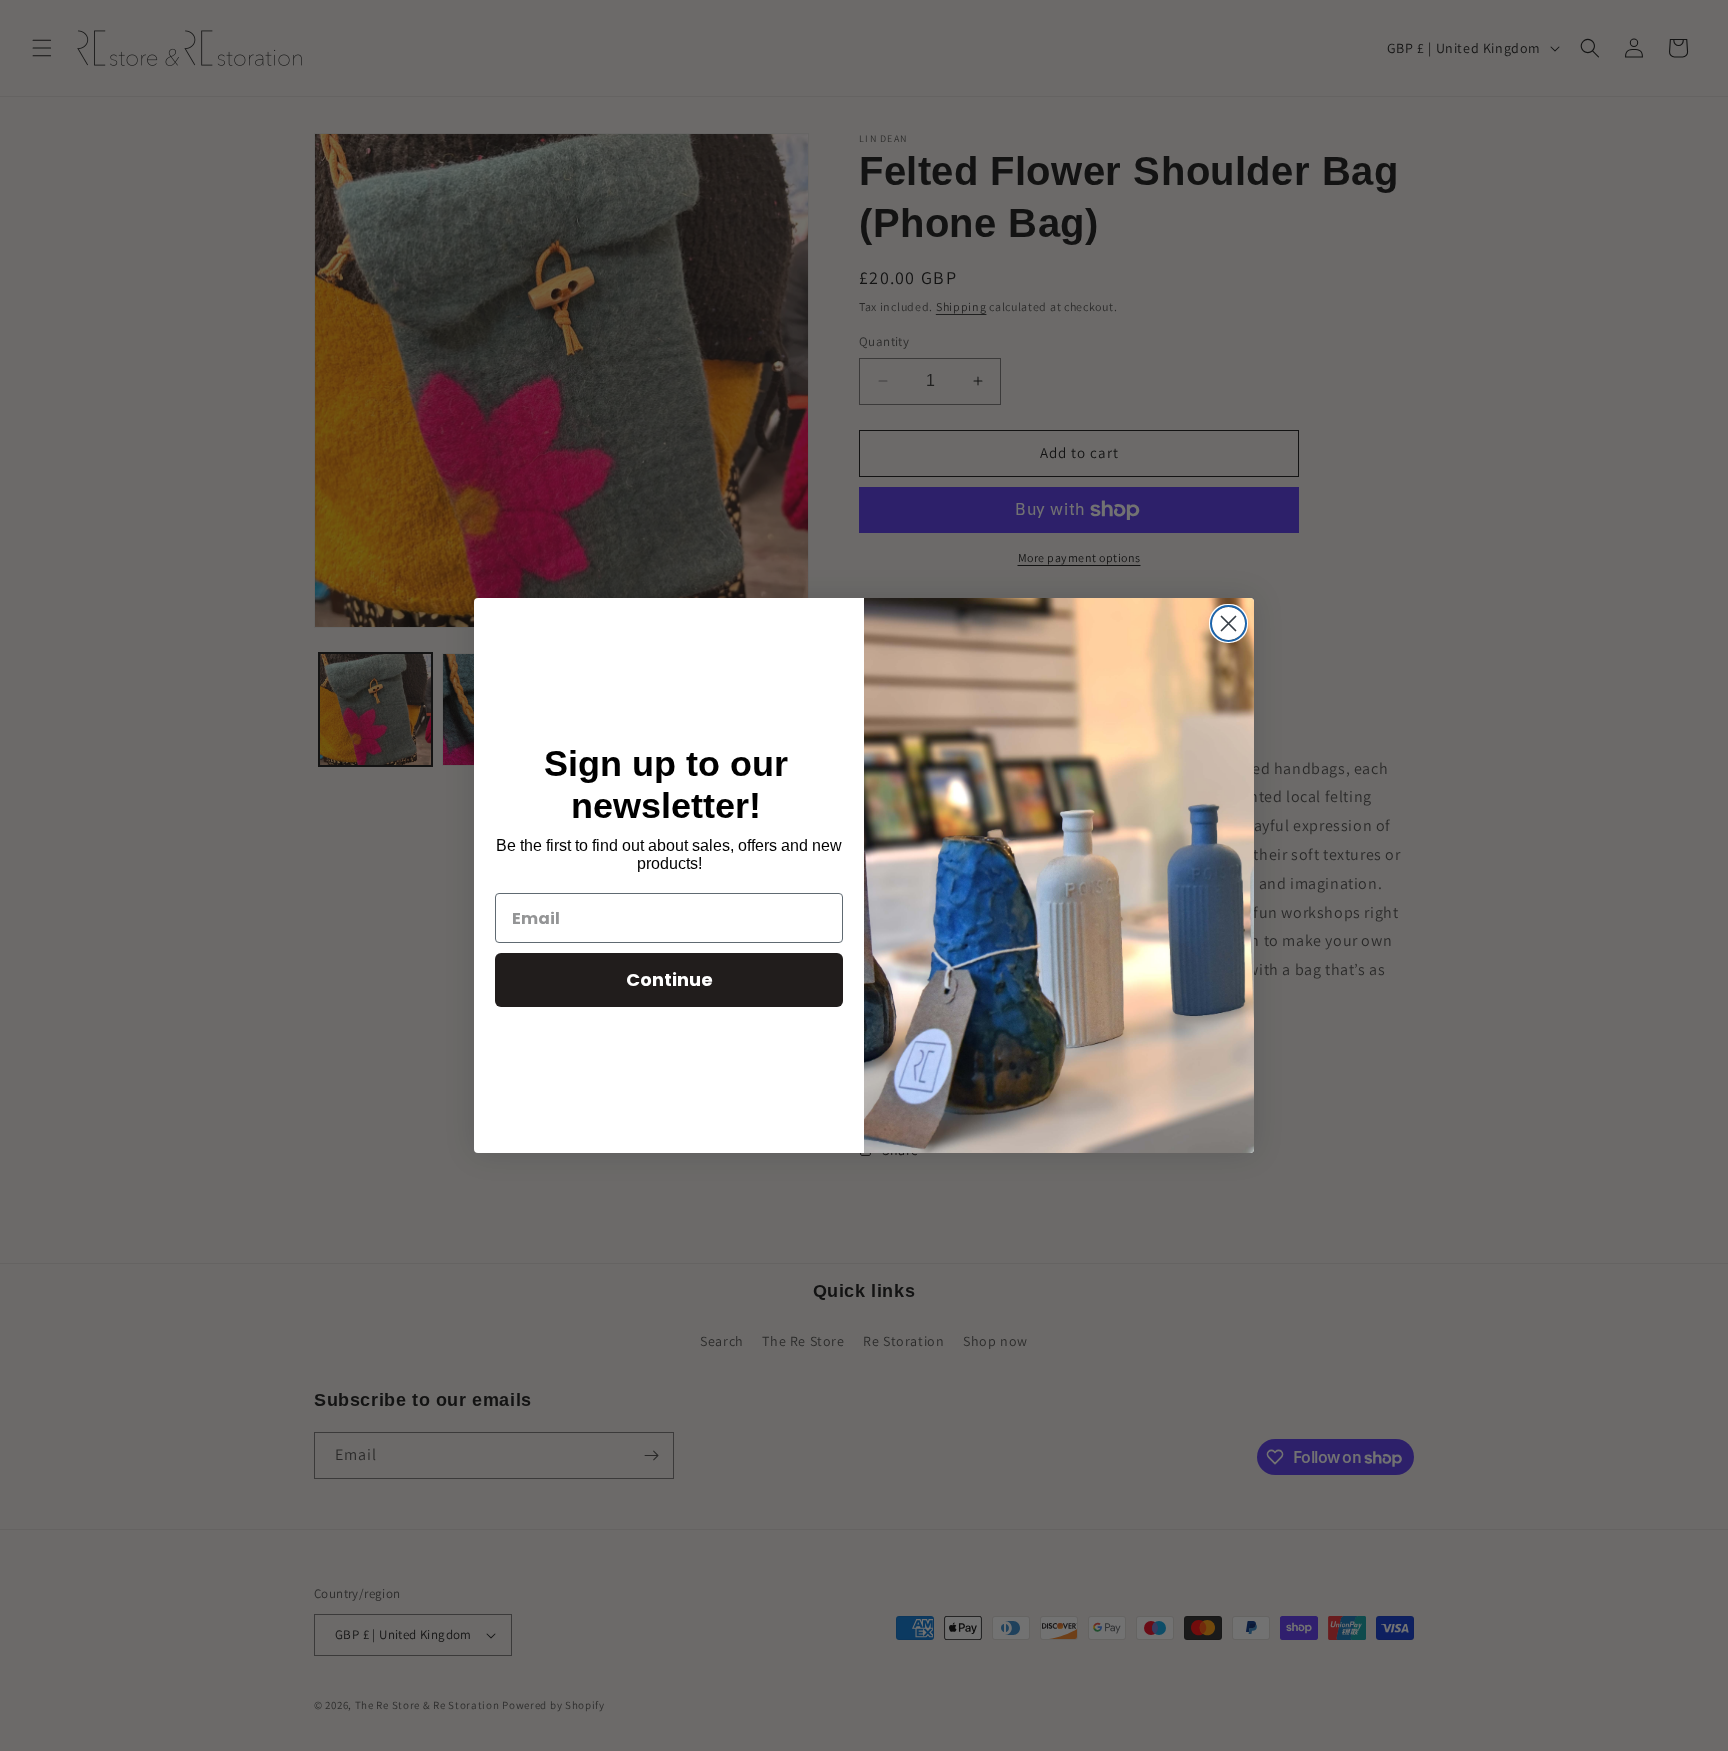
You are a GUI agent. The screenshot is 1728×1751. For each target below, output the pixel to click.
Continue (669, 979)
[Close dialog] (1228, 623)
